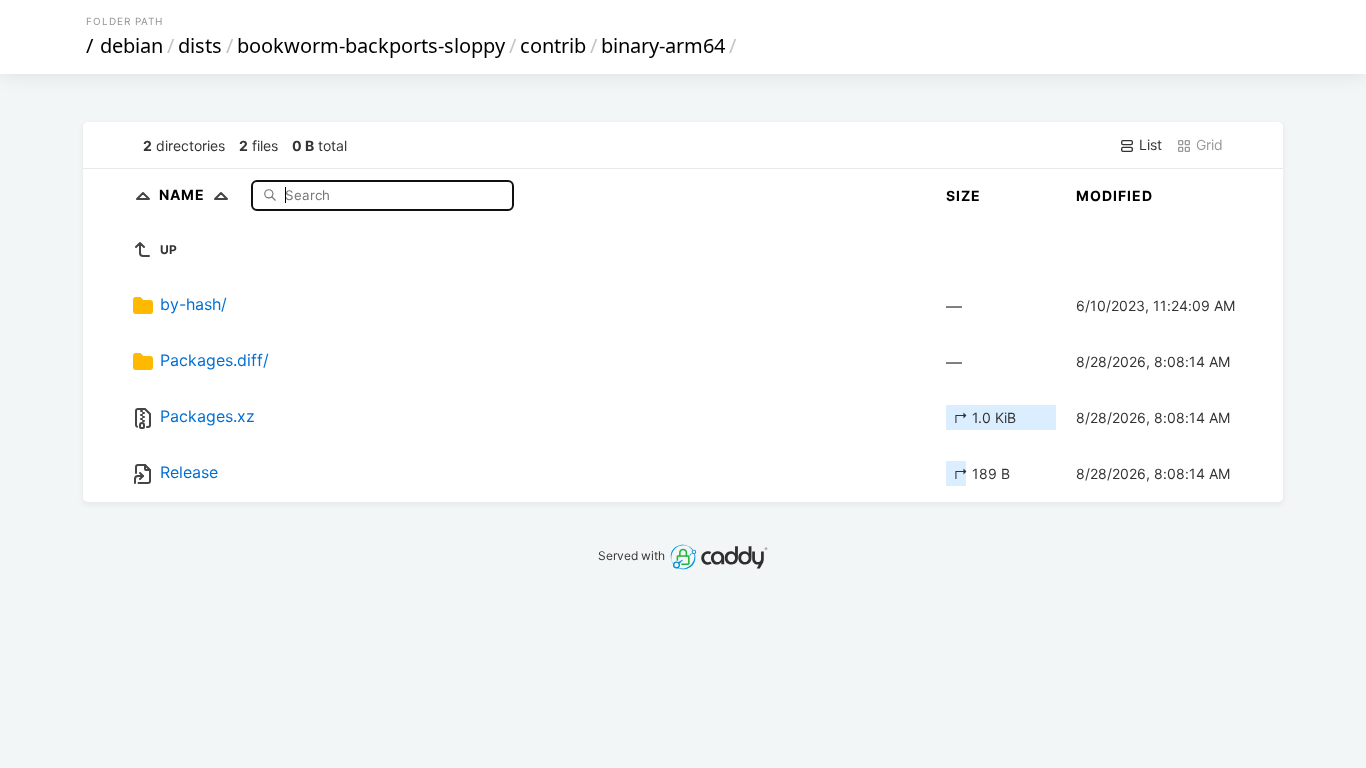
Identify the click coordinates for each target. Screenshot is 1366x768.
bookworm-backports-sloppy (371, 45)
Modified (1114, 195)
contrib (553, 45)
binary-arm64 (663, 45)
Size (963, 195)
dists (200, 45)
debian (131, 45)
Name (184, 194)
